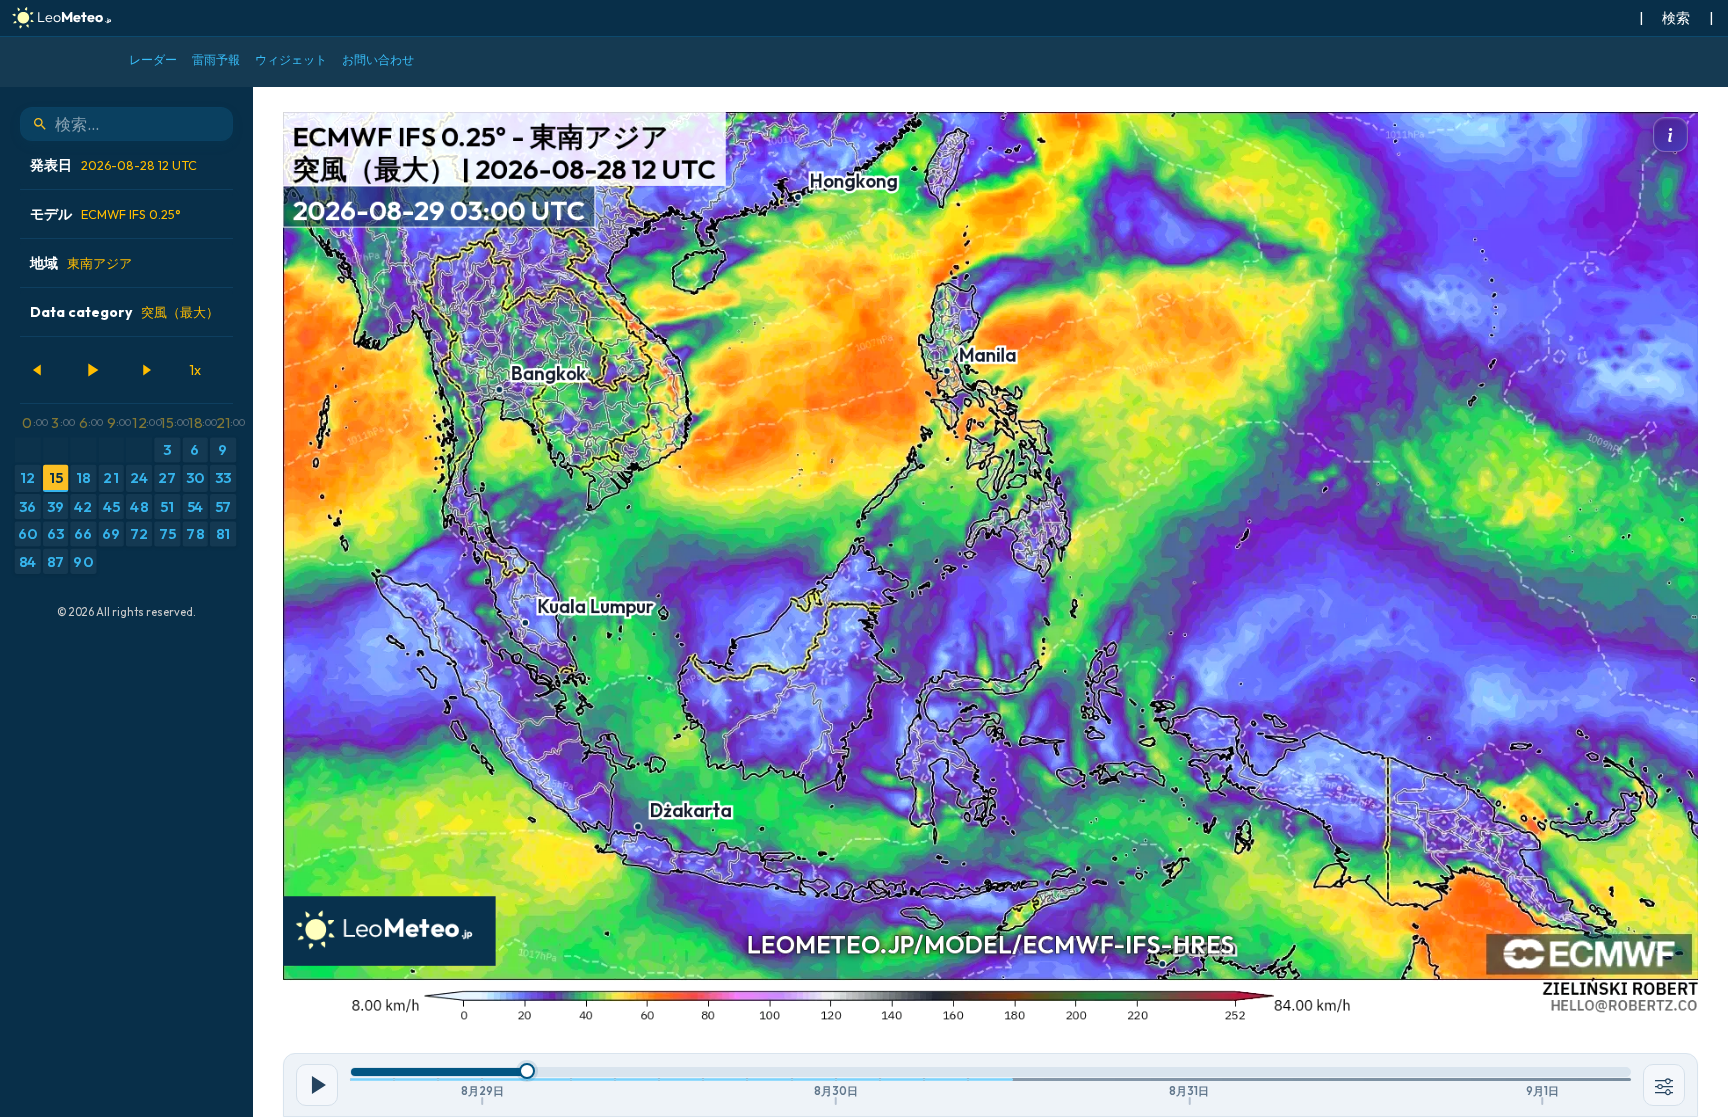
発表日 (113, 165)
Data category (124, 312)
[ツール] (1664, 1085)
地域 (81, 263)
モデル (105, 214)
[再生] (92, 370)
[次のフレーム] (146, 370)
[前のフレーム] (38, 370)
